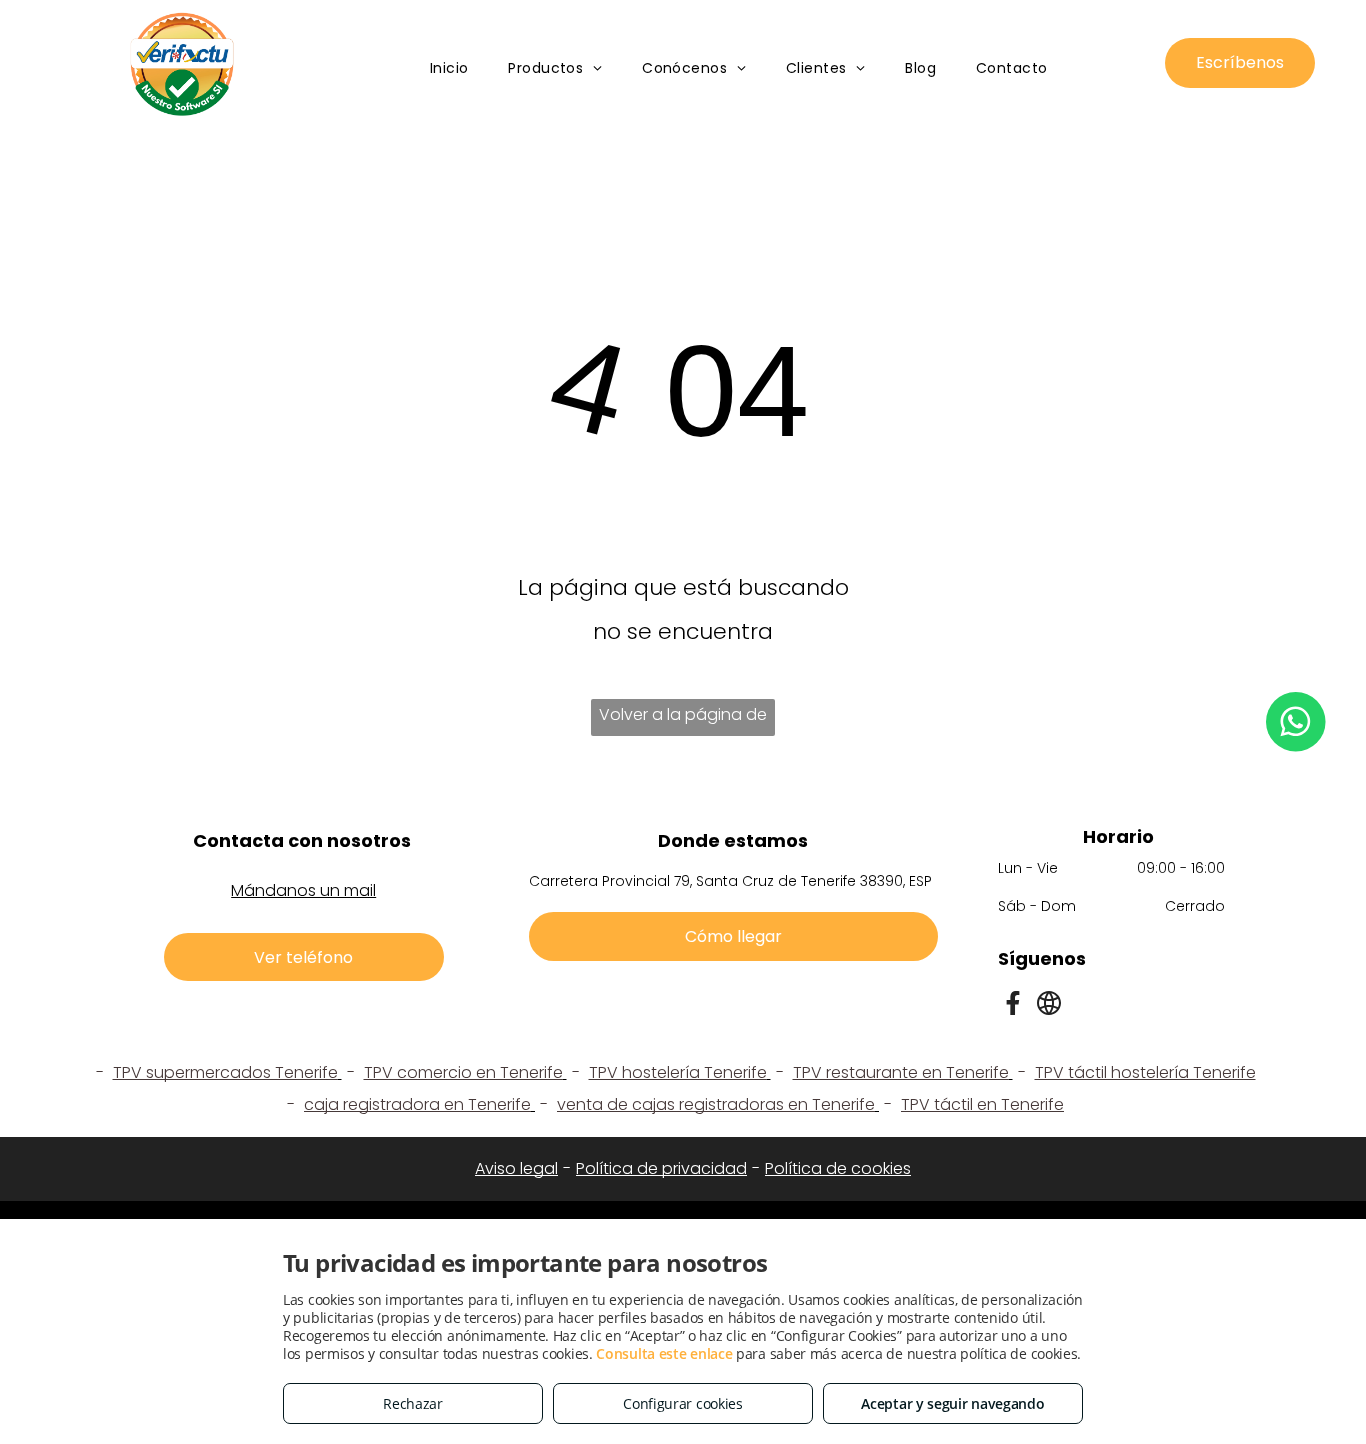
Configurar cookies (683, 1403)
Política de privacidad (661, 1168)
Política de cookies (838, 1168)
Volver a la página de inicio (683, 719)
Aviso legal (516, 1168)
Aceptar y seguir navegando (952, 1403)
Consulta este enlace (664, 1353)
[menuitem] (449, 68)
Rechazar (413, 1403)
